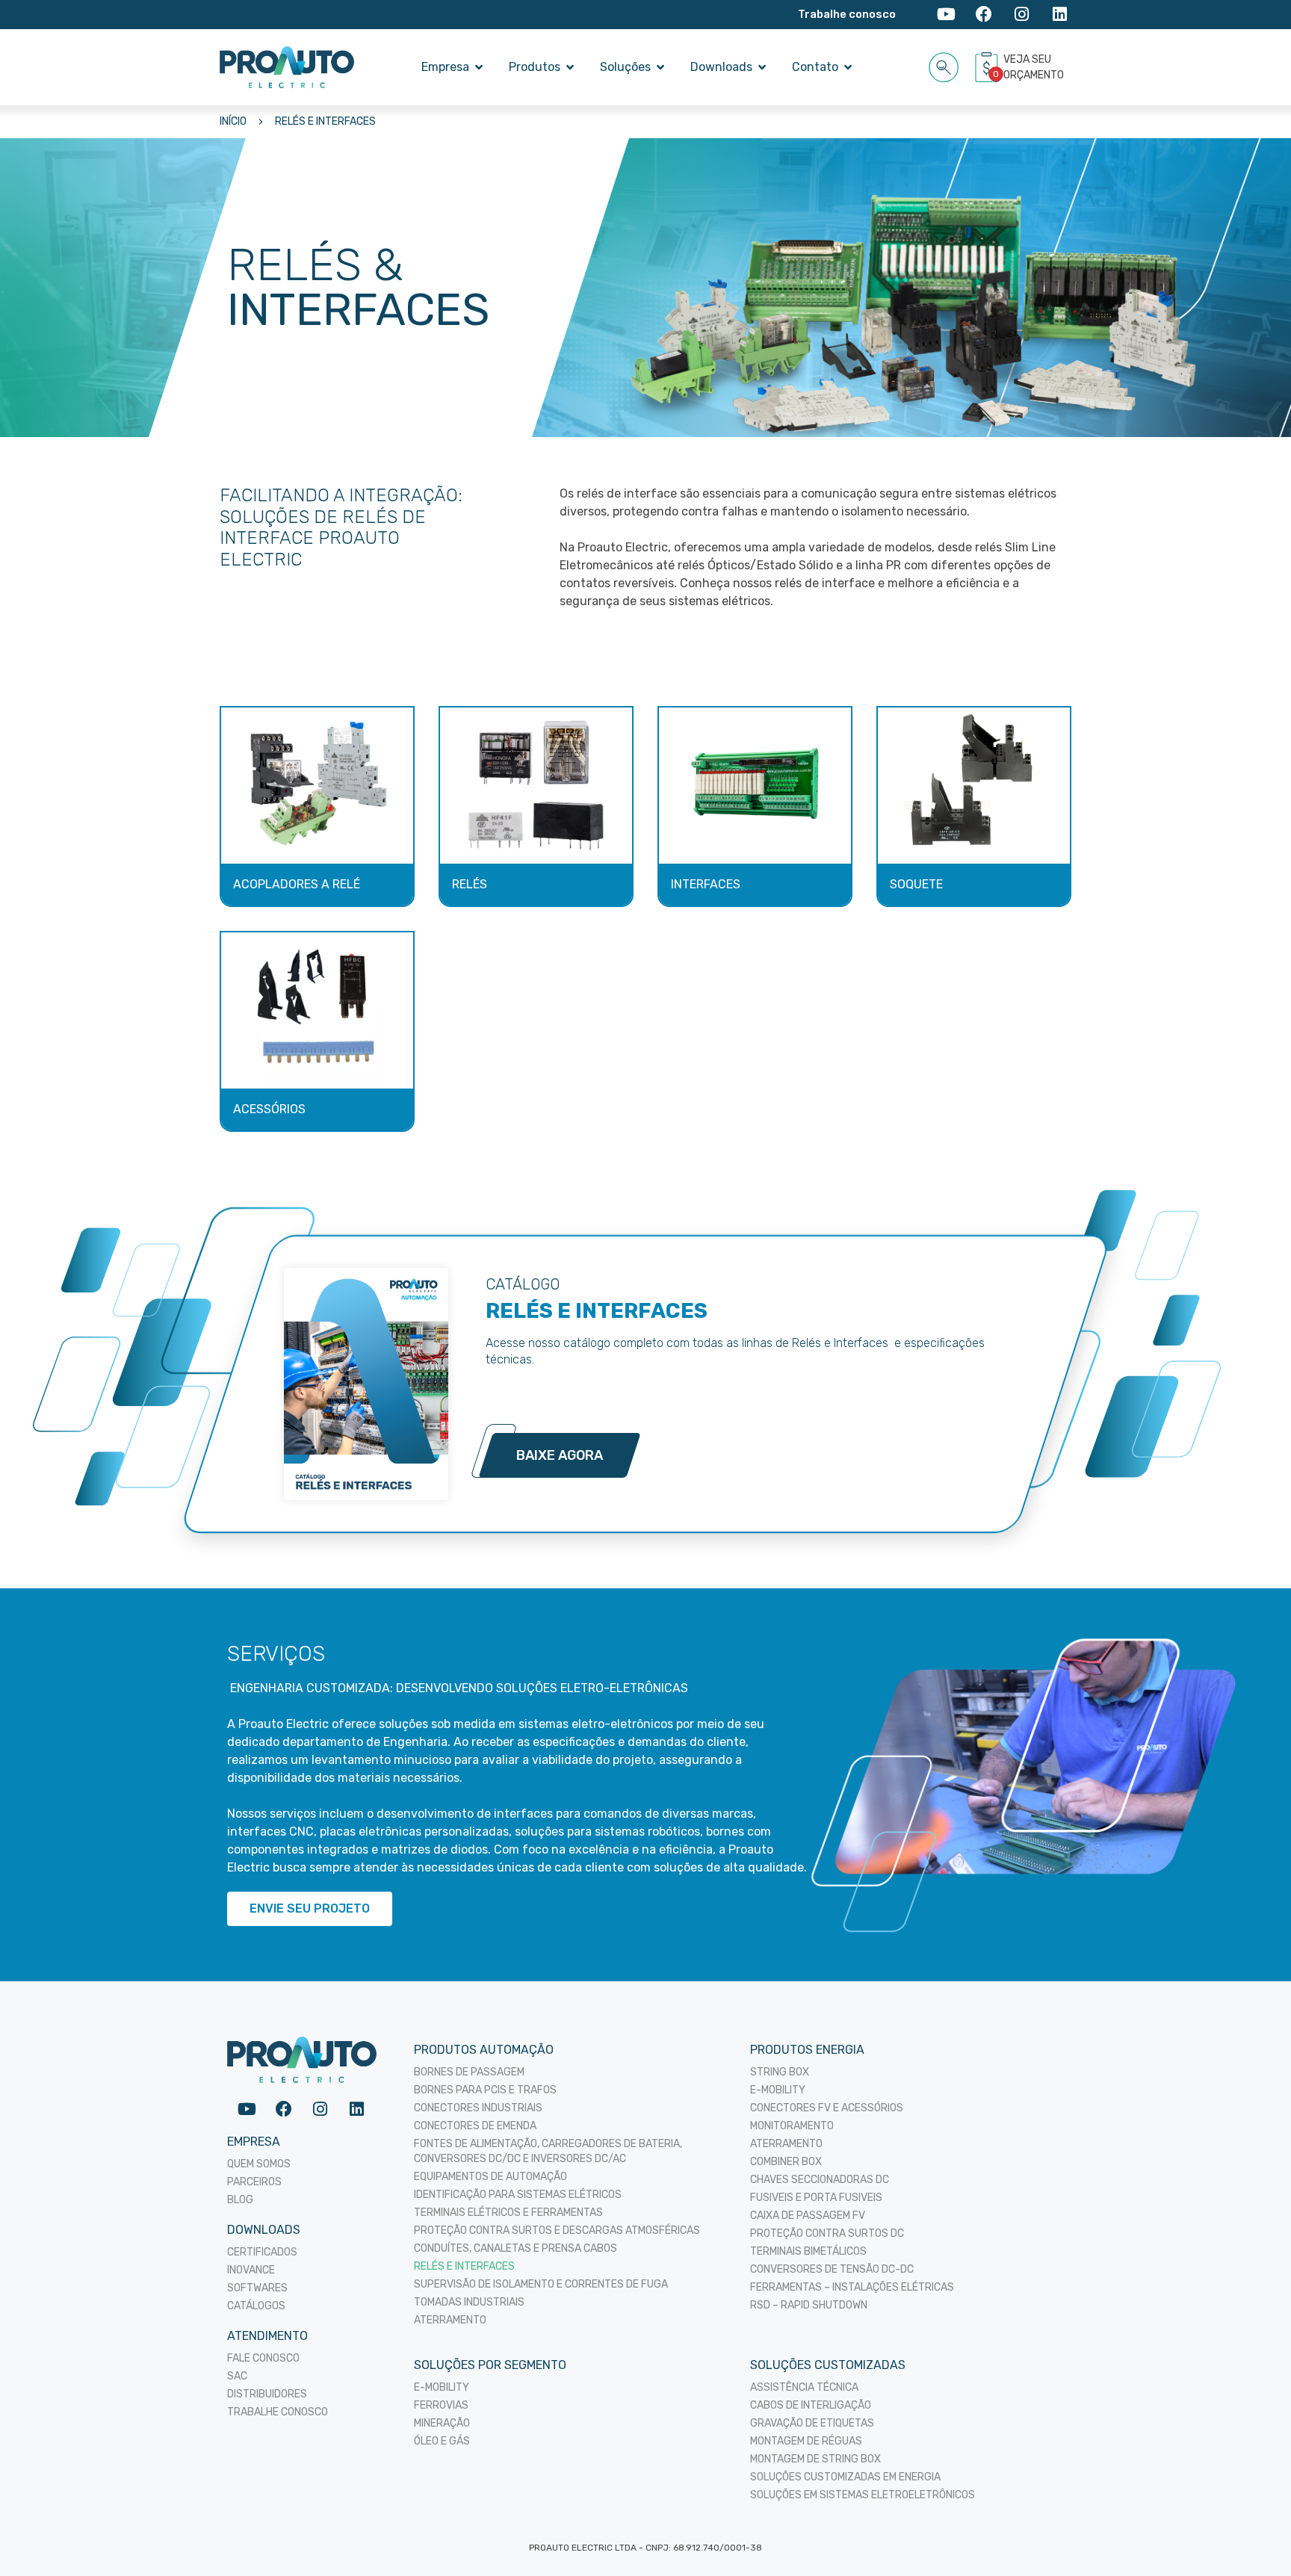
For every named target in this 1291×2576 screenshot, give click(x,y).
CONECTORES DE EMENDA (475, 2126)
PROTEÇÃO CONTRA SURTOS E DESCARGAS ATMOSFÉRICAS (557, 2230)
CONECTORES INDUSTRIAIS (478, 2108)
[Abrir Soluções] (660, 67)
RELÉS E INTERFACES (325, 121)
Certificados (262, 2252)
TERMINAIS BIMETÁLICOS (808, 2251)
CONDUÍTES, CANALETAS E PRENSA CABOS (516, 2248)
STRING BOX (780, 2072)
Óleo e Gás (442, 2441)
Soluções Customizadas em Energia (845, 2477)
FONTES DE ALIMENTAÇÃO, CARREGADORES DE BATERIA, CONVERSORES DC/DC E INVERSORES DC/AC (548, 2151)
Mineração (442, 2423)
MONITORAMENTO (792, 2126)
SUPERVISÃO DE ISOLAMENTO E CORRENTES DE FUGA (541, 2284)
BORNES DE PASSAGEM (469, 2072)
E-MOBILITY (778, 2090)
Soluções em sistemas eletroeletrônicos (863, 2495)
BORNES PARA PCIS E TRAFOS (485, 2090)
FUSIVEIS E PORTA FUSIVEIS (816, 2198)
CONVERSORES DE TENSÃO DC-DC (832, 2269)
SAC (237, 2376)
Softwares (257, 2288)
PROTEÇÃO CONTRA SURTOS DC (827, 2233)
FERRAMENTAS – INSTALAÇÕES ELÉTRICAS (852, 2287)
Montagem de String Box (815, 2459)
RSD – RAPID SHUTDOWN (809, 2305)
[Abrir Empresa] (479, 67)
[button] (944, 65)
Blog (240, 2200)
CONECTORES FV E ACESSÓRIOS (827, 2108)
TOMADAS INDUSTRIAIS (469, 2302)
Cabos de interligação (811, 2405)
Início (233, 121)
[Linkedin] (1060, 15)
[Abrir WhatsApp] (1254, 2538)
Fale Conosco (263, 2358)
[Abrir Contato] (848, 67)
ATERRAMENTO (450, 2320)
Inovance (251, 2270)
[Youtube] (946, 15)
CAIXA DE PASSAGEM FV (808, 2216)
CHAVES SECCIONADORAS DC (820, 2180)
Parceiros (254, 2182)
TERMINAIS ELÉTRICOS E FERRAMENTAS (508, 2213)
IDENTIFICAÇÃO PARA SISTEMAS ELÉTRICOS (518, 2195)
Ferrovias (441, 2405)
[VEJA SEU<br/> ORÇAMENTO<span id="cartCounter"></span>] (988, 67)
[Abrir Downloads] (762, 67)
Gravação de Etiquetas (812, 2423)
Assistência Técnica (804, 2387)
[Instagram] (1022, 15)
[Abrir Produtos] (570, 67)
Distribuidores (267, 2394)
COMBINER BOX (786, 2162)
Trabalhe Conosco (278, 2412)
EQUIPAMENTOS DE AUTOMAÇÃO (490, 2177)
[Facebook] (984, 15)
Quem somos (259, 2164)
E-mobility (442, 2387)
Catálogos (256, 2306)
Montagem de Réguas (806, 2441)
